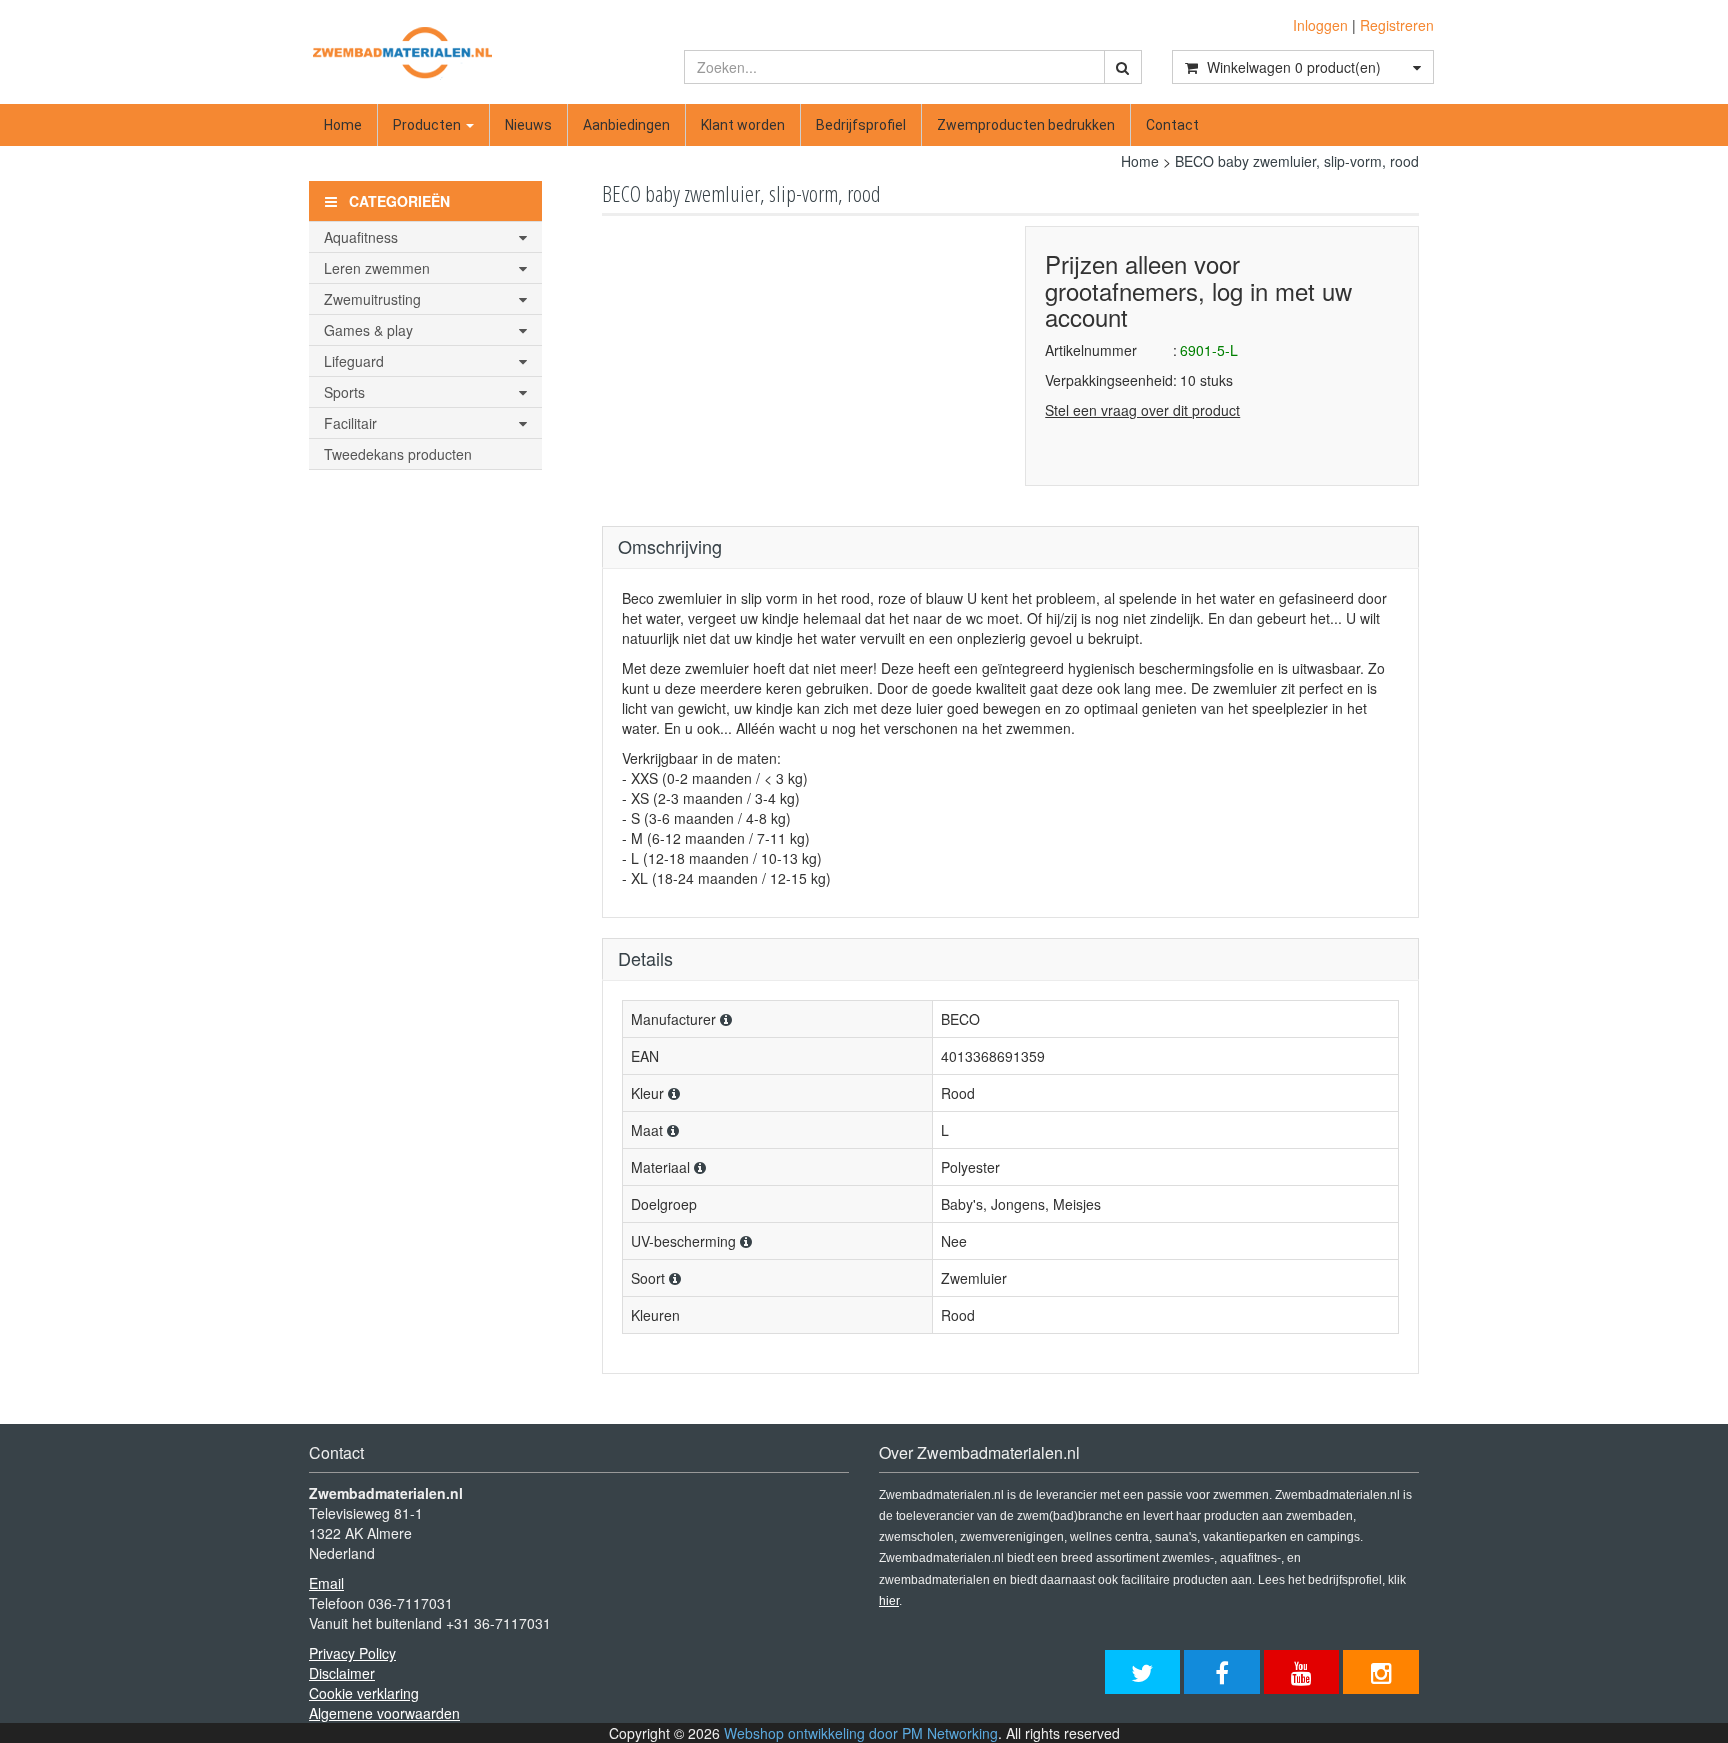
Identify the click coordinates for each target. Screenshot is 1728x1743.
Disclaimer (342, 1673)
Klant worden (743, 125)
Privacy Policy (352, 1653)
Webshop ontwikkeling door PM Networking (861, 1733)
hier (889, 1601)
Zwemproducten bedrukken (1026, 125)
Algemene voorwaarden (384, 1713)
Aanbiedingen (626, 125)
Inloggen (1320, 25)
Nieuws (528, 125)
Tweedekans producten (398, 454)
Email (326, 1583)
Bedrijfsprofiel (861, 125)
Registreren (1397, 25)
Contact (1172, 125)
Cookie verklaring (364, 1693)
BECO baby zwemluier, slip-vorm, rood (1297, 161)
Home (343, 125)
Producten (428, 125)
